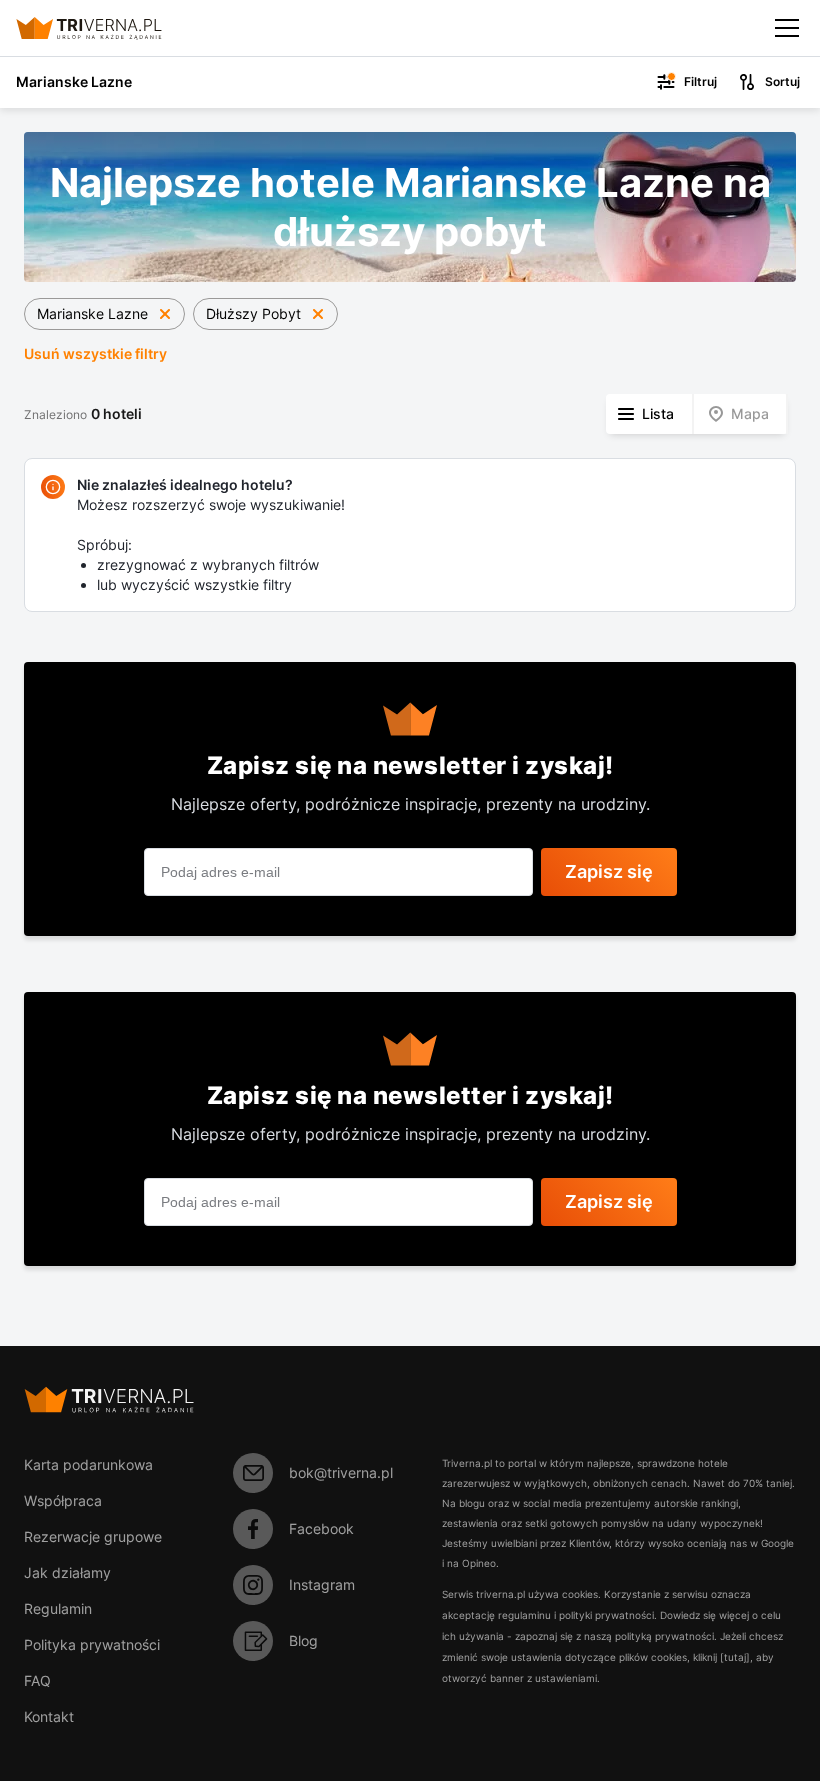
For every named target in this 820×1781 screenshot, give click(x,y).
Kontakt (49, 1716)
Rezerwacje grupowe (93, 1536)
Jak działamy (67, 1572)
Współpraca (63, 1500)
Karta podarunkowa (88, 1464)
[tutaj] (735, 1657)
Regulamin (58, 1608)
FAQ (37, 1680)
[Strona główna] (105, 28)
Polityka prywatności (92, 1644)
